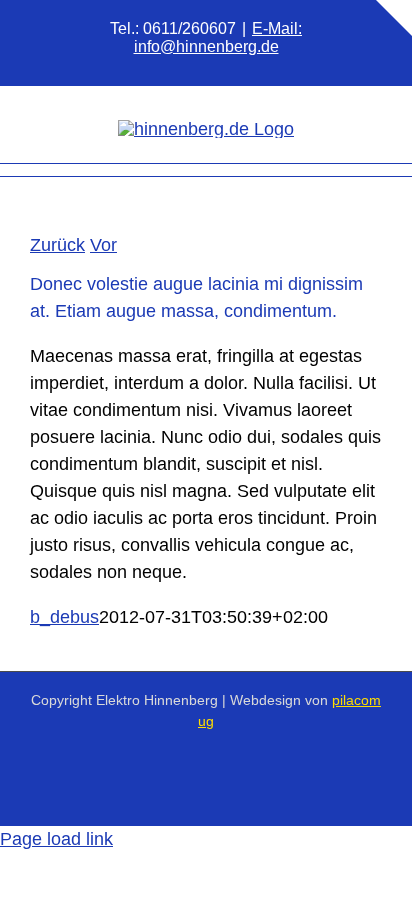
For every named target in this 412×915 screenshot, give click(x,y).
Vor (103, 245)
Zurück (57, 245)
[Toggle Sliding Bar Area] (394, 18)
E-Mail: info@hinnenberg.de (218, 37)
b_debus (64, 617)
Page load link (56, 839)
